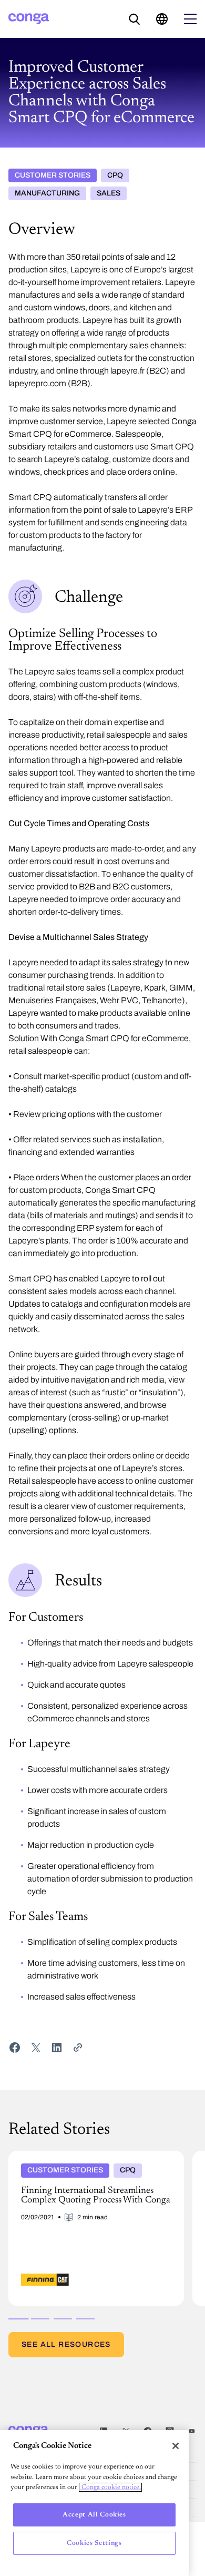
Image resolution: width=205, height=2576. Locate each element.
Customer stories (53, 175)
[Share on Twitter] (36, 2048)
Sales (109, 193)
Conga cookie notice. (110, 2487)
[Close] (176, 2446)
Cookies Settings (94, 2543)
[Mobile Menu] (190, 19)
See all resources (66, 2344)
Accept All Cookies (94, 2515)
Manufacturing (47, 193)
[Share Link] (78, 2048)
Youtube (192, 2431)
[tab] (18, 2319)
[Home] (29, 19)
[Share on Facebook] (15, 2048)
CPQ (115, 175)
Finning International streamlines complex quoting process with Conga (96, 2159)
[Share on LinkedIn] (57, 2048)
